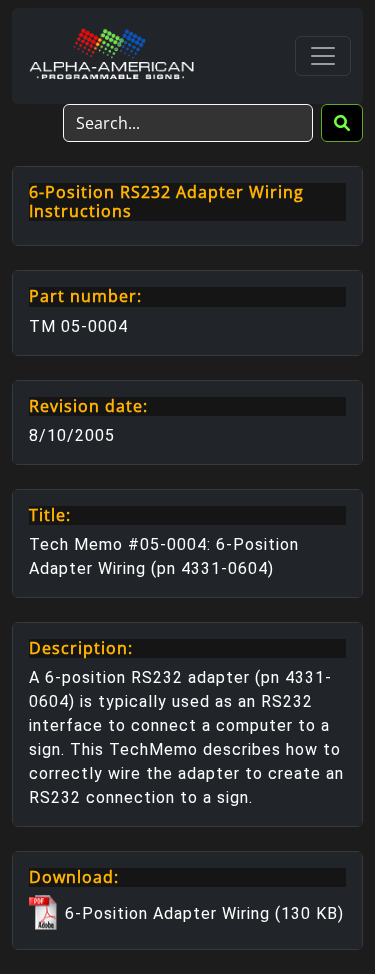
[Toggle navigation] (323, 56)
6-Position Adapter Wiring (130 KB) (202, 913)
